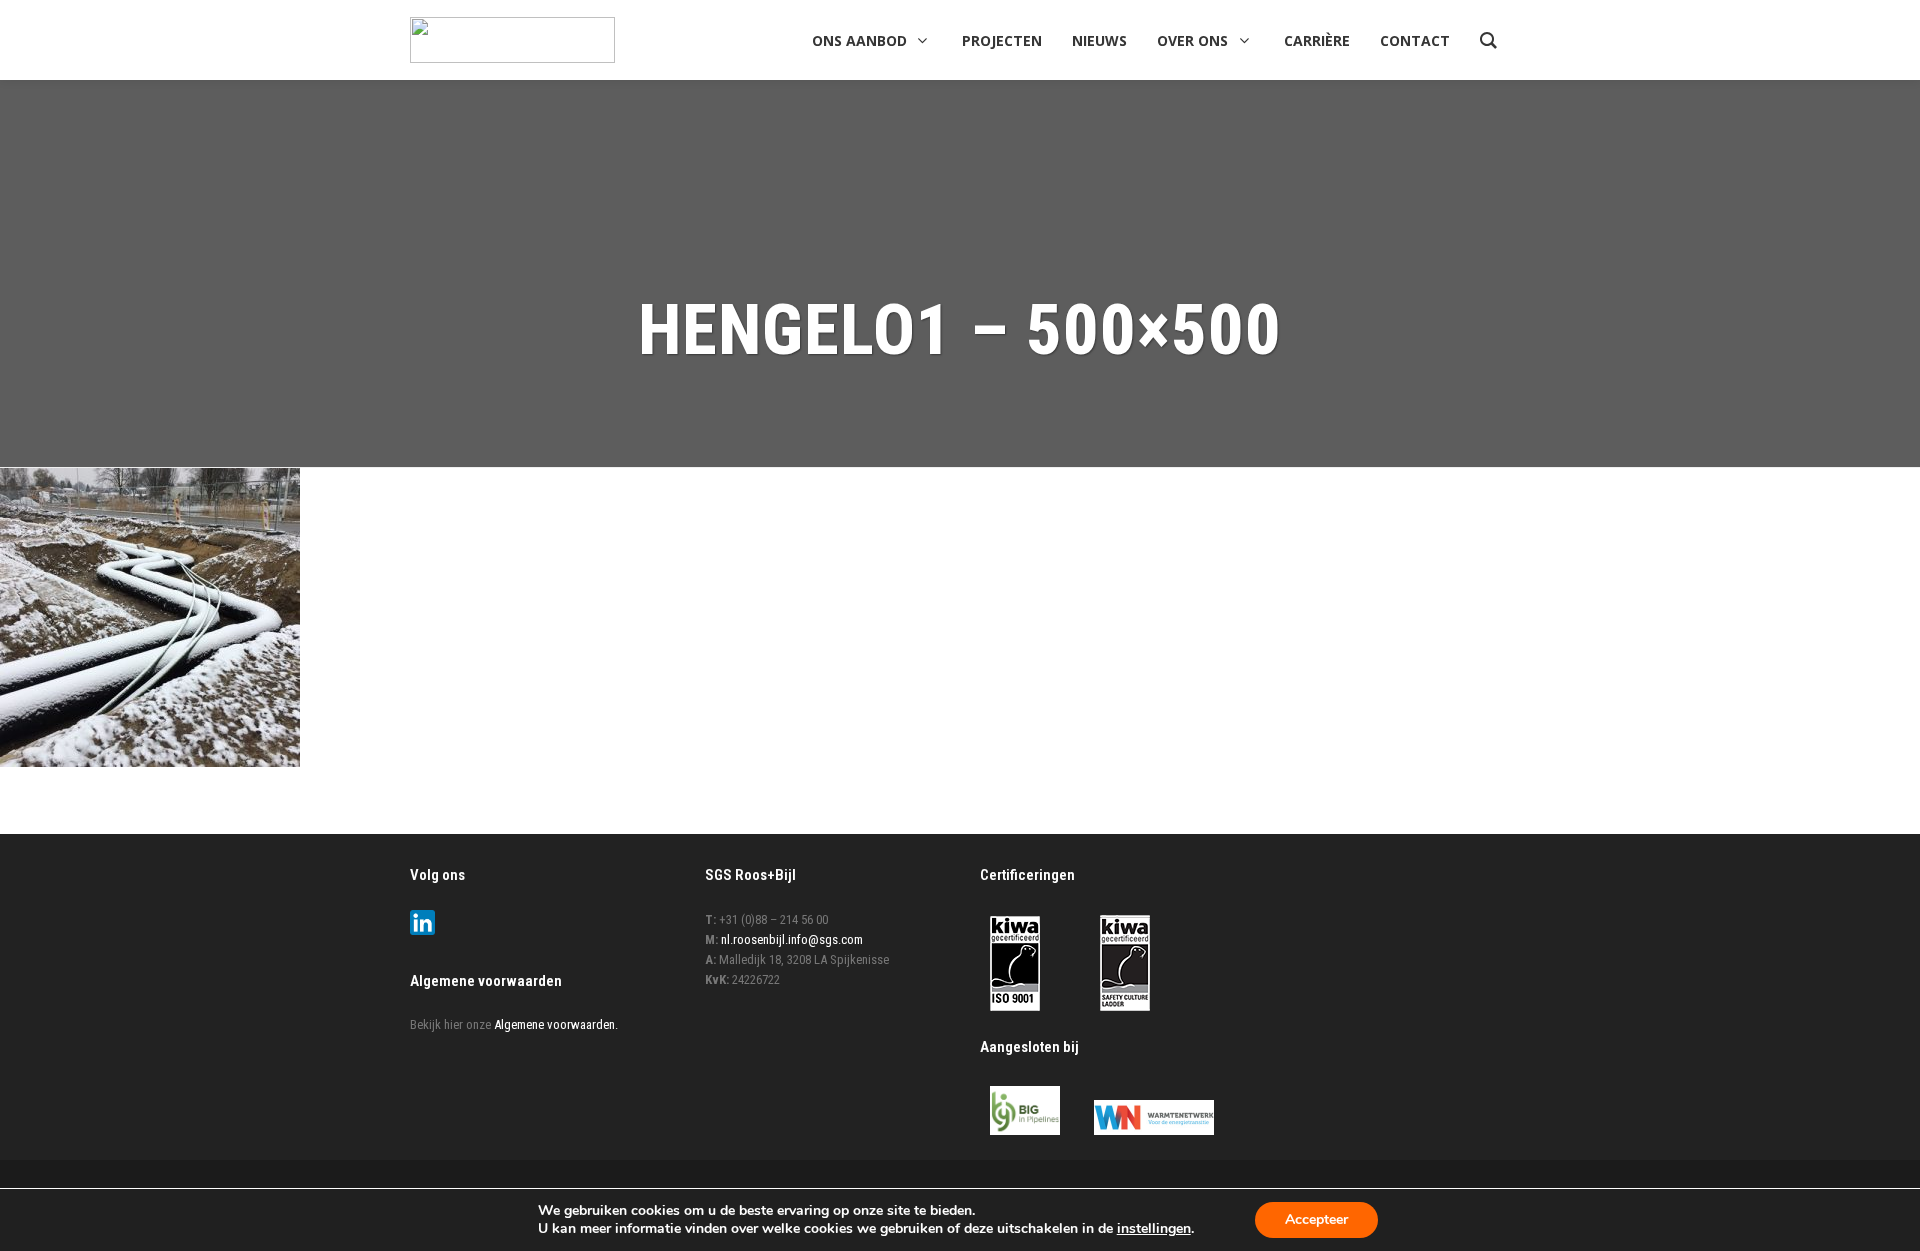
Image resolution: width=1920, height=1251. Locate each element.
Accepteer (1316, 1219)
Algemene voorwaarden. (556, 1024)
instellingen (1154, 1229)
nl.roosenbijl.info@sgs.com (792, 939)
